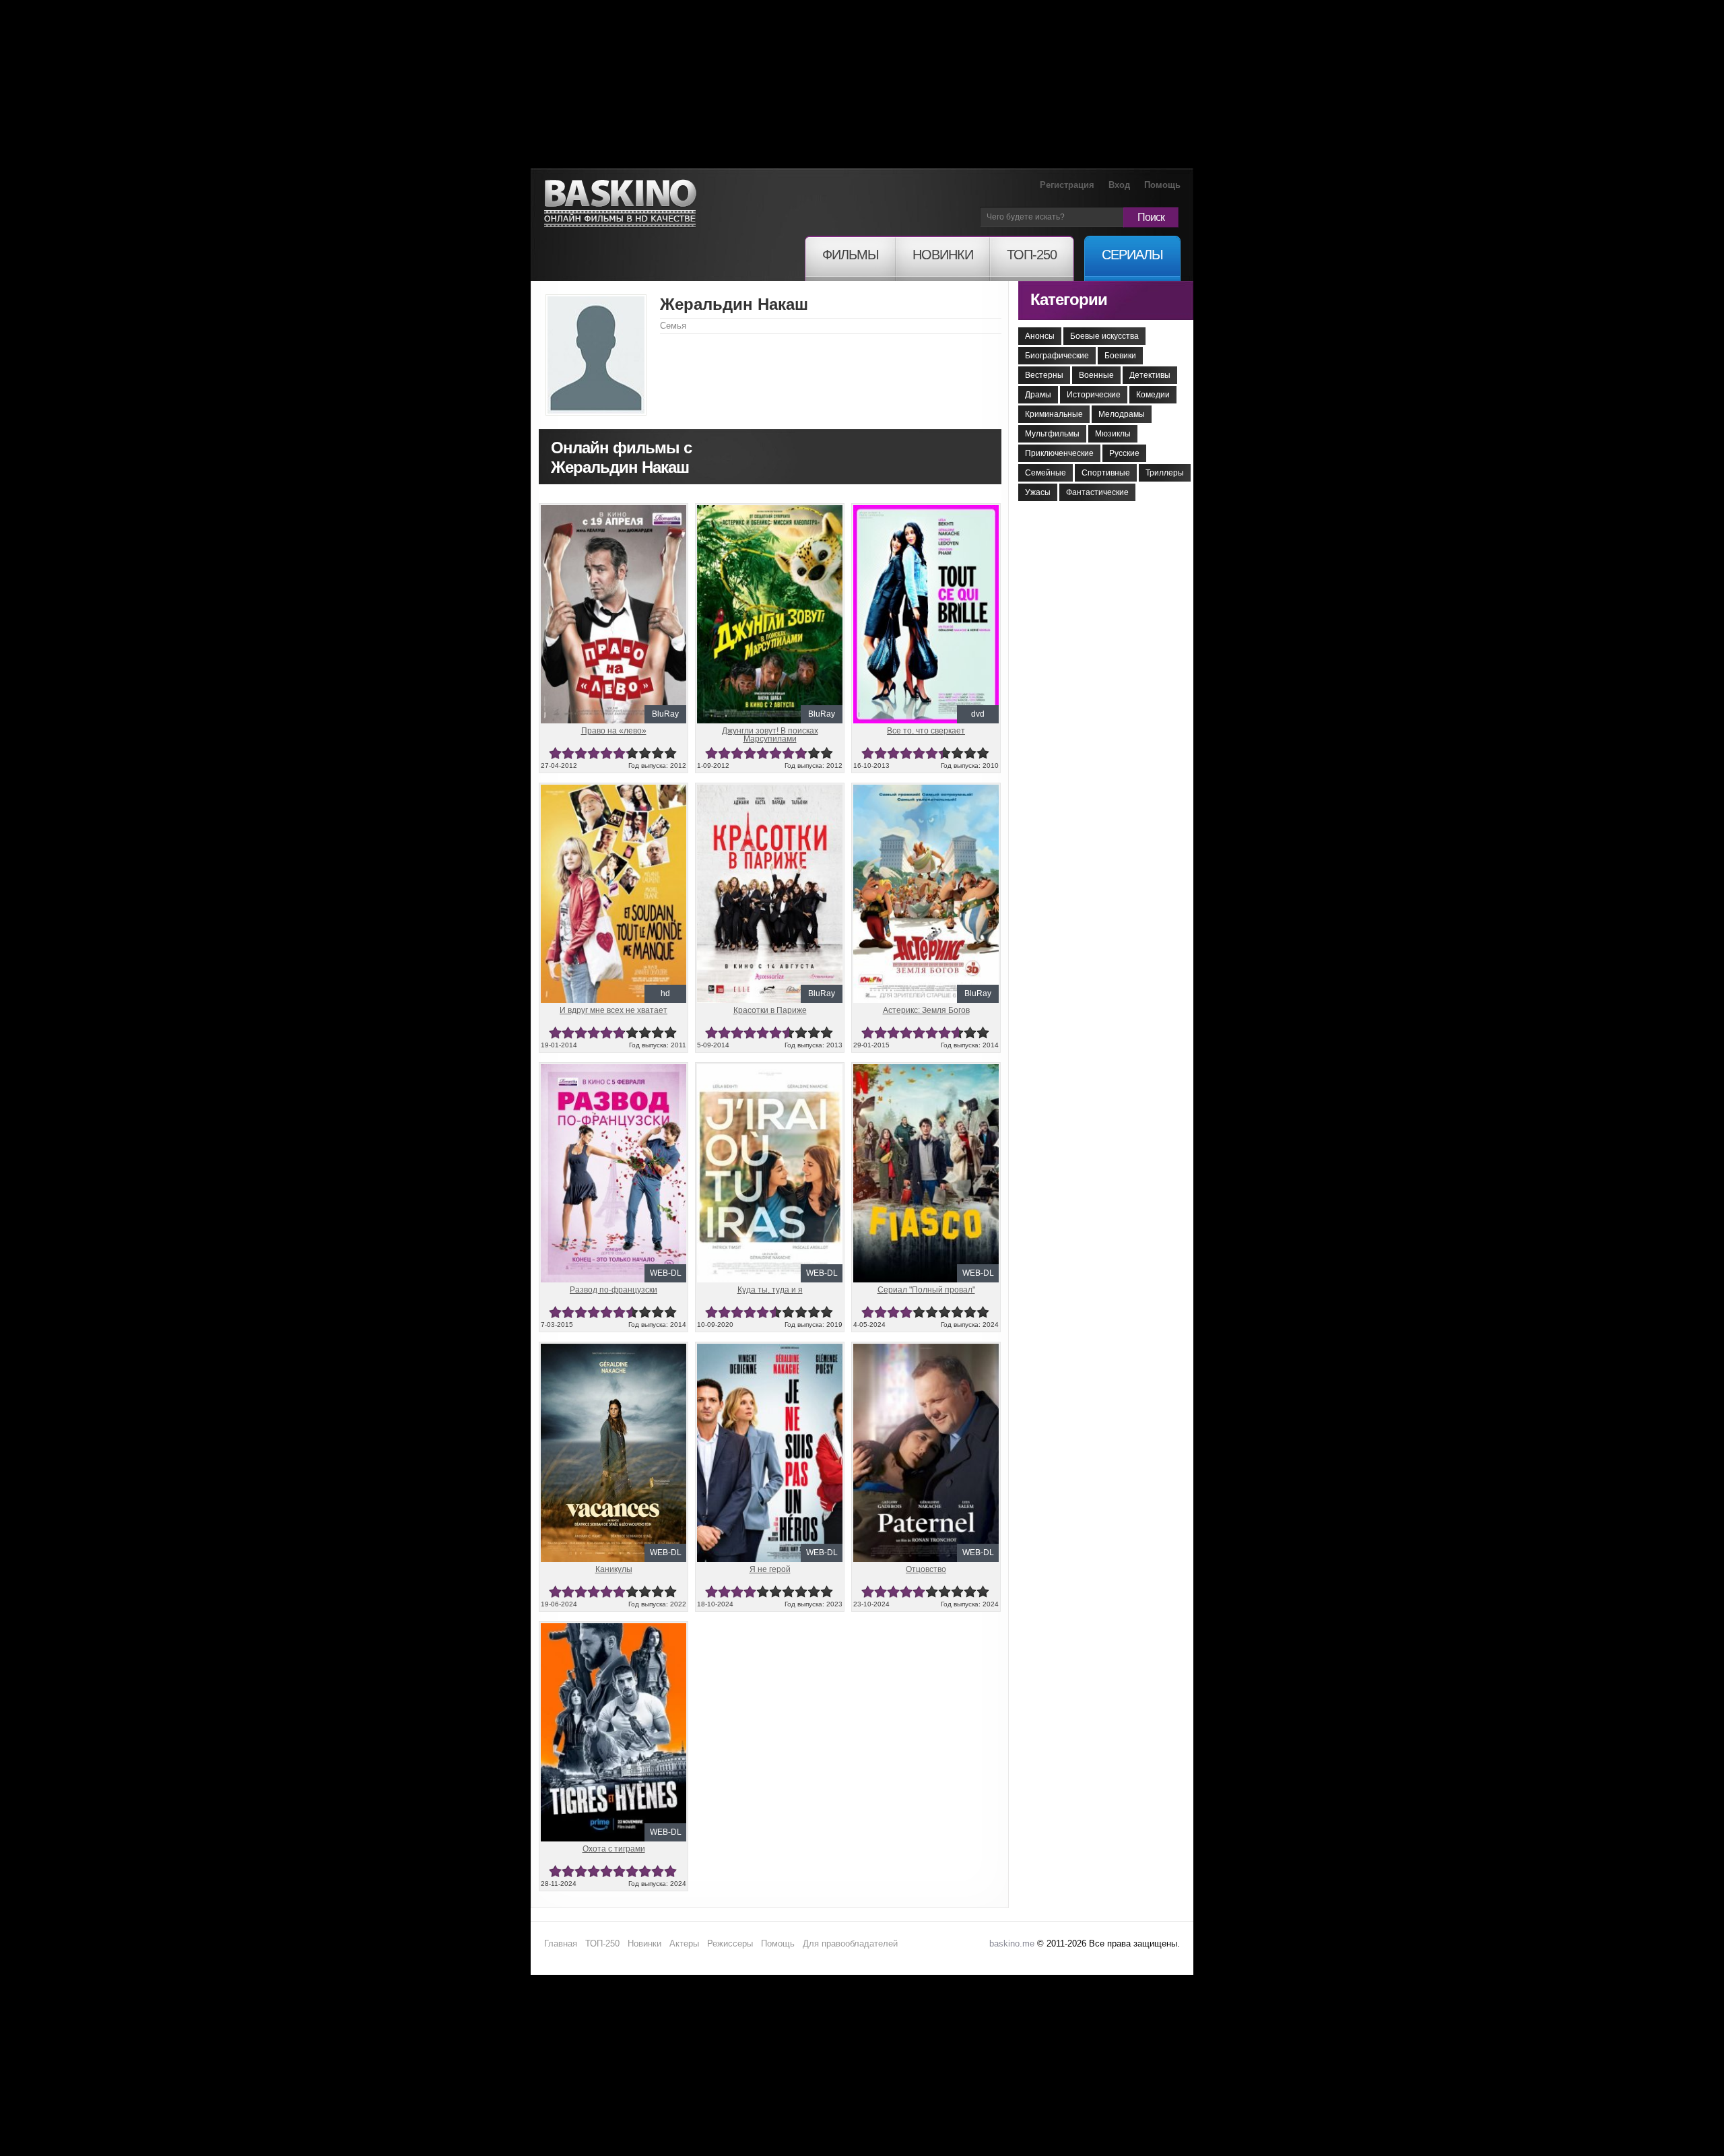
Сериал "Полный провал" (926, 1290)
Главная (561, 1943)
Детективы (1150, 375)
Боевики (1120, 356)
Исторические (1094, 395)
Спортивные (1106, 473)
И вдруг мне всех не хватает (614, 1010)
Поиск (1151, 217)
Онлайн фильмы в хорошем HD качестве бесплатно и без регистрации (620, 204)
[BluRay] (614, 511)
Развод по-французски (614, 1290)
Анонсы (1040, 336)
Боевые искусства (1104, 336)
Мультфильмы (1052, 434)
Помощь (1162, 185)
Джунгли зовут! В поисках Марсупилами (770, 735)
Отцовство (926, 1569)
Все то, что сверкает (926, 731)
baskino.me (1012, 1943)
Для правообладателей (850, 1943)
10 (670, 753)
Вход (1119, 185)
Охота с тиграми (614, 1849)
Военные (1096, 375)
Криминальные (1054, 414)
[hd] (614, 790)
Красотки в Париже (770, 1010)
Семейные (1046, 473)
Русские (1124, 453)
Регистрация (1067, 185)
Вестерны (1044, 375)
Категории (1069, 299)
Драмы (1038, 395)
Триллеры (1165, 473)
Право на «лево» (614, 731)
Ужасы (1038, 492)
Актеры (684, 1943)
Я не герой (770, 1569)
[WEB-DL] (614, 1070)
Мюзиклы (1113, 434)
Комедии (1153, 395)
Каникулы (614, 1569)
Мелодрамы (1122, 414)
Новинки (644, 1943)
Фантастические (1097, 492)
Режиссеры (730, 1943)
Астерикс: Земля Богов (926, 1010)
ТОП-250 (602, 1943)
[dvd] (926, 511)
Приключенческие (1059, 453)
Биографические (1057, 356)
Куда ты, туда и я (770, 1290)
